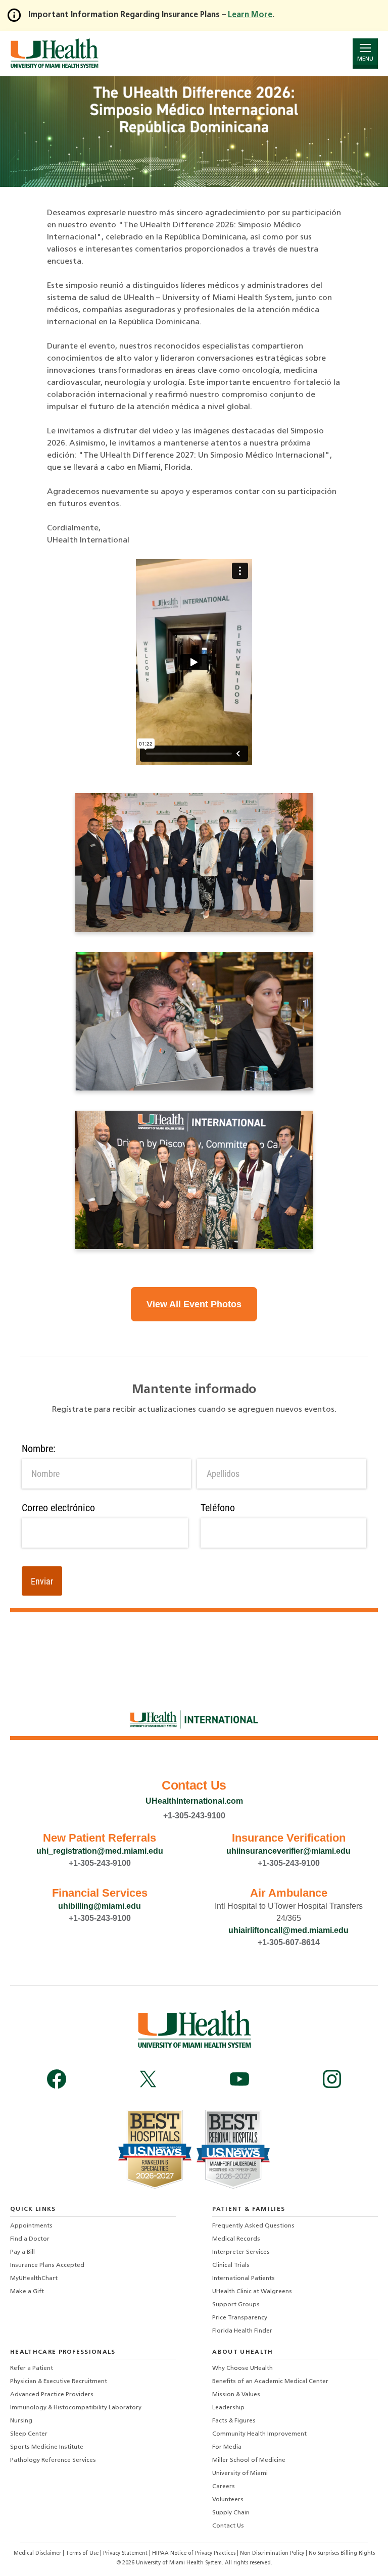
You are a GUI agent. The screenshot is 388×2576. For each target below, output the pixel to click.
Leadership (228, 2408)
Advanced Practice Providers (52, 2395)
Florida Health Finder (242, 2331)
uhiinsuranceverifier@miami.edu (288, 1851)
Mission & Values (236, 2395)
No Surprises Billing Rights (342, 2554)
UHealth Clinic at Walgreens (252, 2292)
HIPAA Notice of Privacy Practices (194, 2554)
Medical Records (236, 2239)
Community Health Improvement (259, 2434)
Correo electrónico (58, 1508)
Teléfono (218, 1508)
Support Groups (236, 2305)
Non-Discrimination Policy (272, 2554)
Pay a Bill (22, 2252)
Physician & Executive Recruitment (59, 2382)
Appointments (31, 2226)
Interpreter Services (241, 2252)
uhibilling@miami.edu (100, 1906)
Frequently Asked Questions (253, 2226)
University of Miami (240, 2473)
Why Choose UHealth (243, 2368)
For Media (227, 2447)
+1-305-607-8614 (289, 1942)
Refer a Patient (32, 2368)
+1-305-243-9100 (194, 1816)
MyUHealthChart (34, 2278)
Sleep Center (29, 2434)
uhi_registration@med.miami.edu (100, 1851)
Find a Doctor (30, 2239)
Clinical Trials (231, 2265)
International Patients (244, 2278)
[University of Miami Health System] (54, 53)
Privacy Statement (126, 2554)
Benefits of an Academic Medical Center (270, 2382)
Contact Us (228, 2526)
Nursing (21, 2421)
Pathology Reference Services (53, 2460)
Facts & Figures (234, 2421)
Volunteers (228, 2500)
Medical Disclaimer (38, 2554)
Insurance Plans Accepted (47, 2265)
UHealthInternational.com (194, 1801)
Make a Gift (27, 2292)
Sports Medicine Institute (47, 2447)
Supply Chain (231, 2513)
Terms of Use (83, 2554)
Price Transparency (240, 2318)
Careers (224, 2487)
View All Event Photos (194, 1304)
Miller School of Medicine (249, 2460)
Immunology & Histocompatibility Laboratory (76, 2408)
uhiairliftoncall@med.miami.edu (288, 1930)
